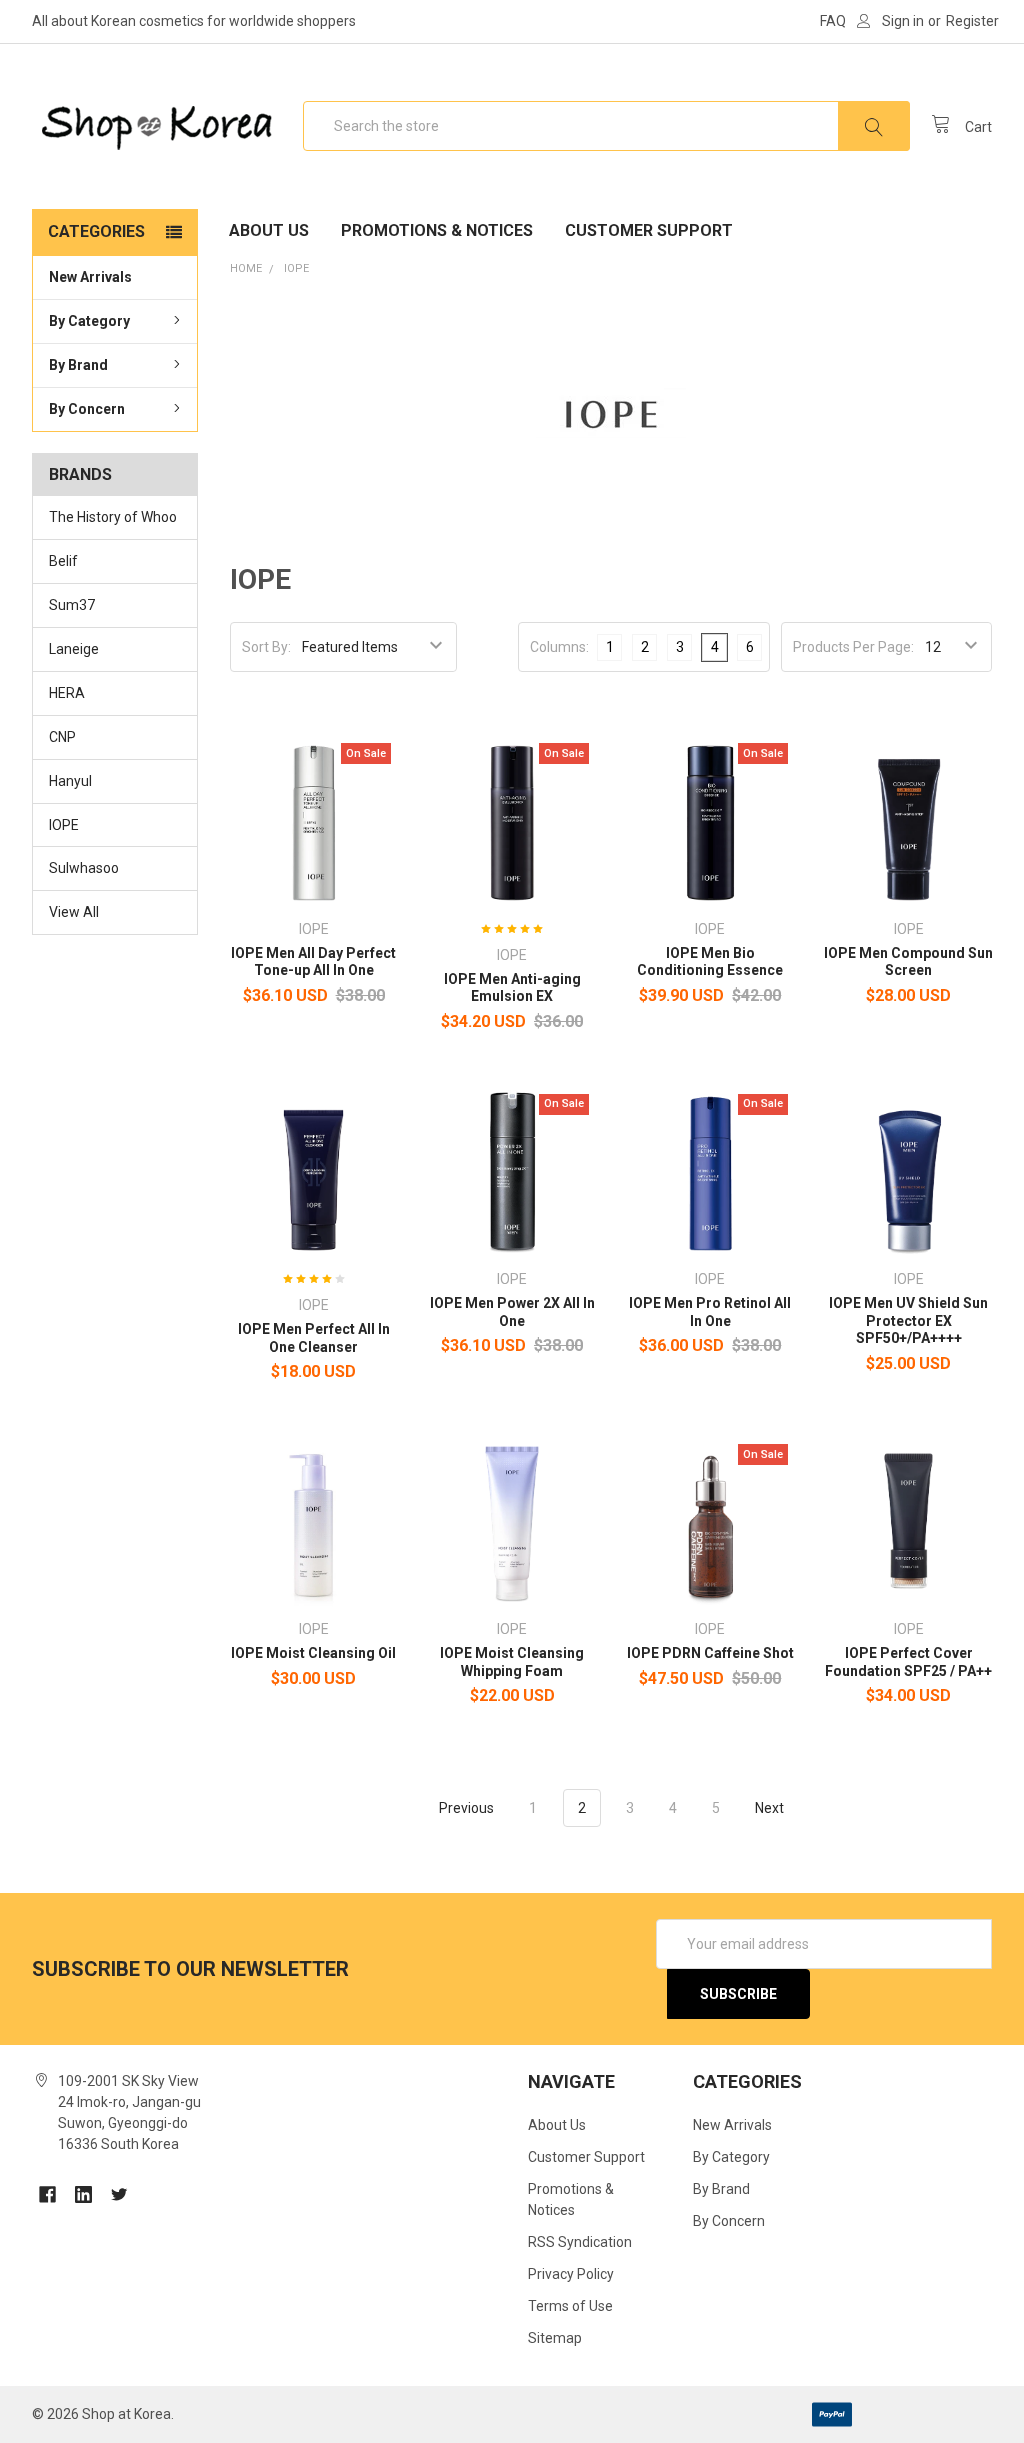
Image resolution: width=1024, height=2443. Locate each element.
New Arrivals (90, 277)
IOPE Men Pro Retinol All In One (710, 1312)
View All (74, 912)
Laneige (74, 649)
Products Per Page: (853, 647)
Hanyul (70, 781)
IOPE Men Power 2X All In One (512, 1312)
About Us (269, 230)
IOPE (64, 825)
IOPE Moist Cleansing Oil (313, 1653)
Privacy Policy (571, 2274)
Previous (465, 1808)
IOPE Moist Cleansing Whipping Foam (512, 1662)
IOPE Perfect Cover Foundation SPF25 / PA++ (908, 1662)
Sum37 (72, 605)
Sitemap (555, 2338)
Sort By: (266, 647)
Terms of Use (570, 2306)
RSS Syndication (580, 2242)
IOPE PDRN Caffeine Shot (710, 1653)
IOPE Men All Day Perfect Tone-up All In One (313, 962)
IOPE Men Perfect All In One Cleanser (314, 1338)
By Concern (87, 409)
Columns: (559, 647)
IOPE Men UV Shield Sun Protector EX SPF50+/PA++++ (908, 1320)
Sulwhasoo (84, 868)
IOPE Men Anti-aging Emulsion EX (512, 988)
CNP (62, 737)
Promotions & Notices (437, 230)
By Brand (78, 365)
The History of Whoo (113, 517)
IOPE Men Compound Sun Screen (908, 962)
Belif (63, 561)
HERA (67, 693)
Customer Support (649, 230)
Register (972, 21)
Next (771, 1808)
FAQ (833, 21)
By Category (89, 321)
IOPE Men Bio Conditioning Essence (710, 962)
